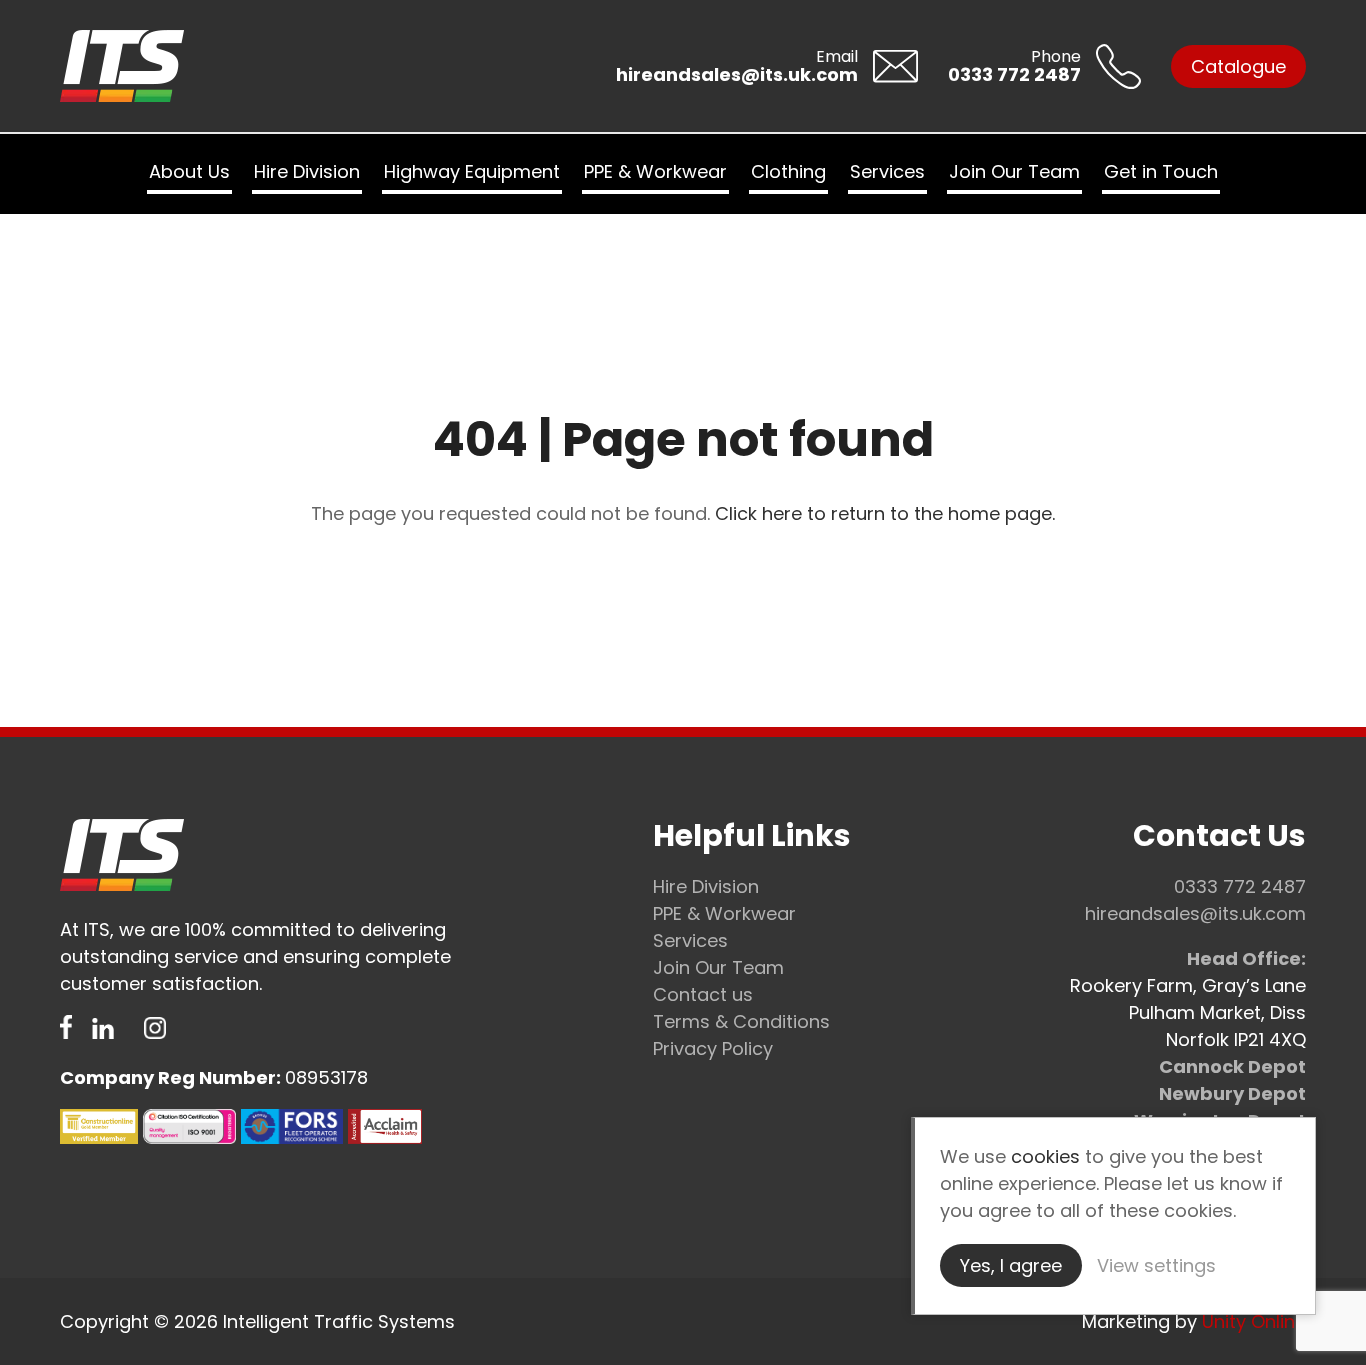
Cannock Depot (1232, 1066)
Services (887, 171)
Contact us (703, 994)
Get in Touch (1161, 171)
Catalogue (1238, 66)
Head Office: (1246, 958)
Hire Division (307, 171)
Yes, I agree (1011, 1265)
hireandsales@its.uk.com (1195, 913)
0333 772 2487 (1240, 886)
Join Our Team (1014, 171)
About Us (189, 171)
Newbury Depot (1232, 1093)
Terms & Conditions (741, 1021)
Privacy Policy (713, 1048)
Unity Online (1254, 1321)
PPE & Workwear (655, 171)
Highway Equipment (472, 171)
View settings (1156, 1265)
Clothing (788, 171)
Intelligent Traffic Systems (175, 66)
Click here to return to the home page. (885, 513)
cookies (1045, 1156)
